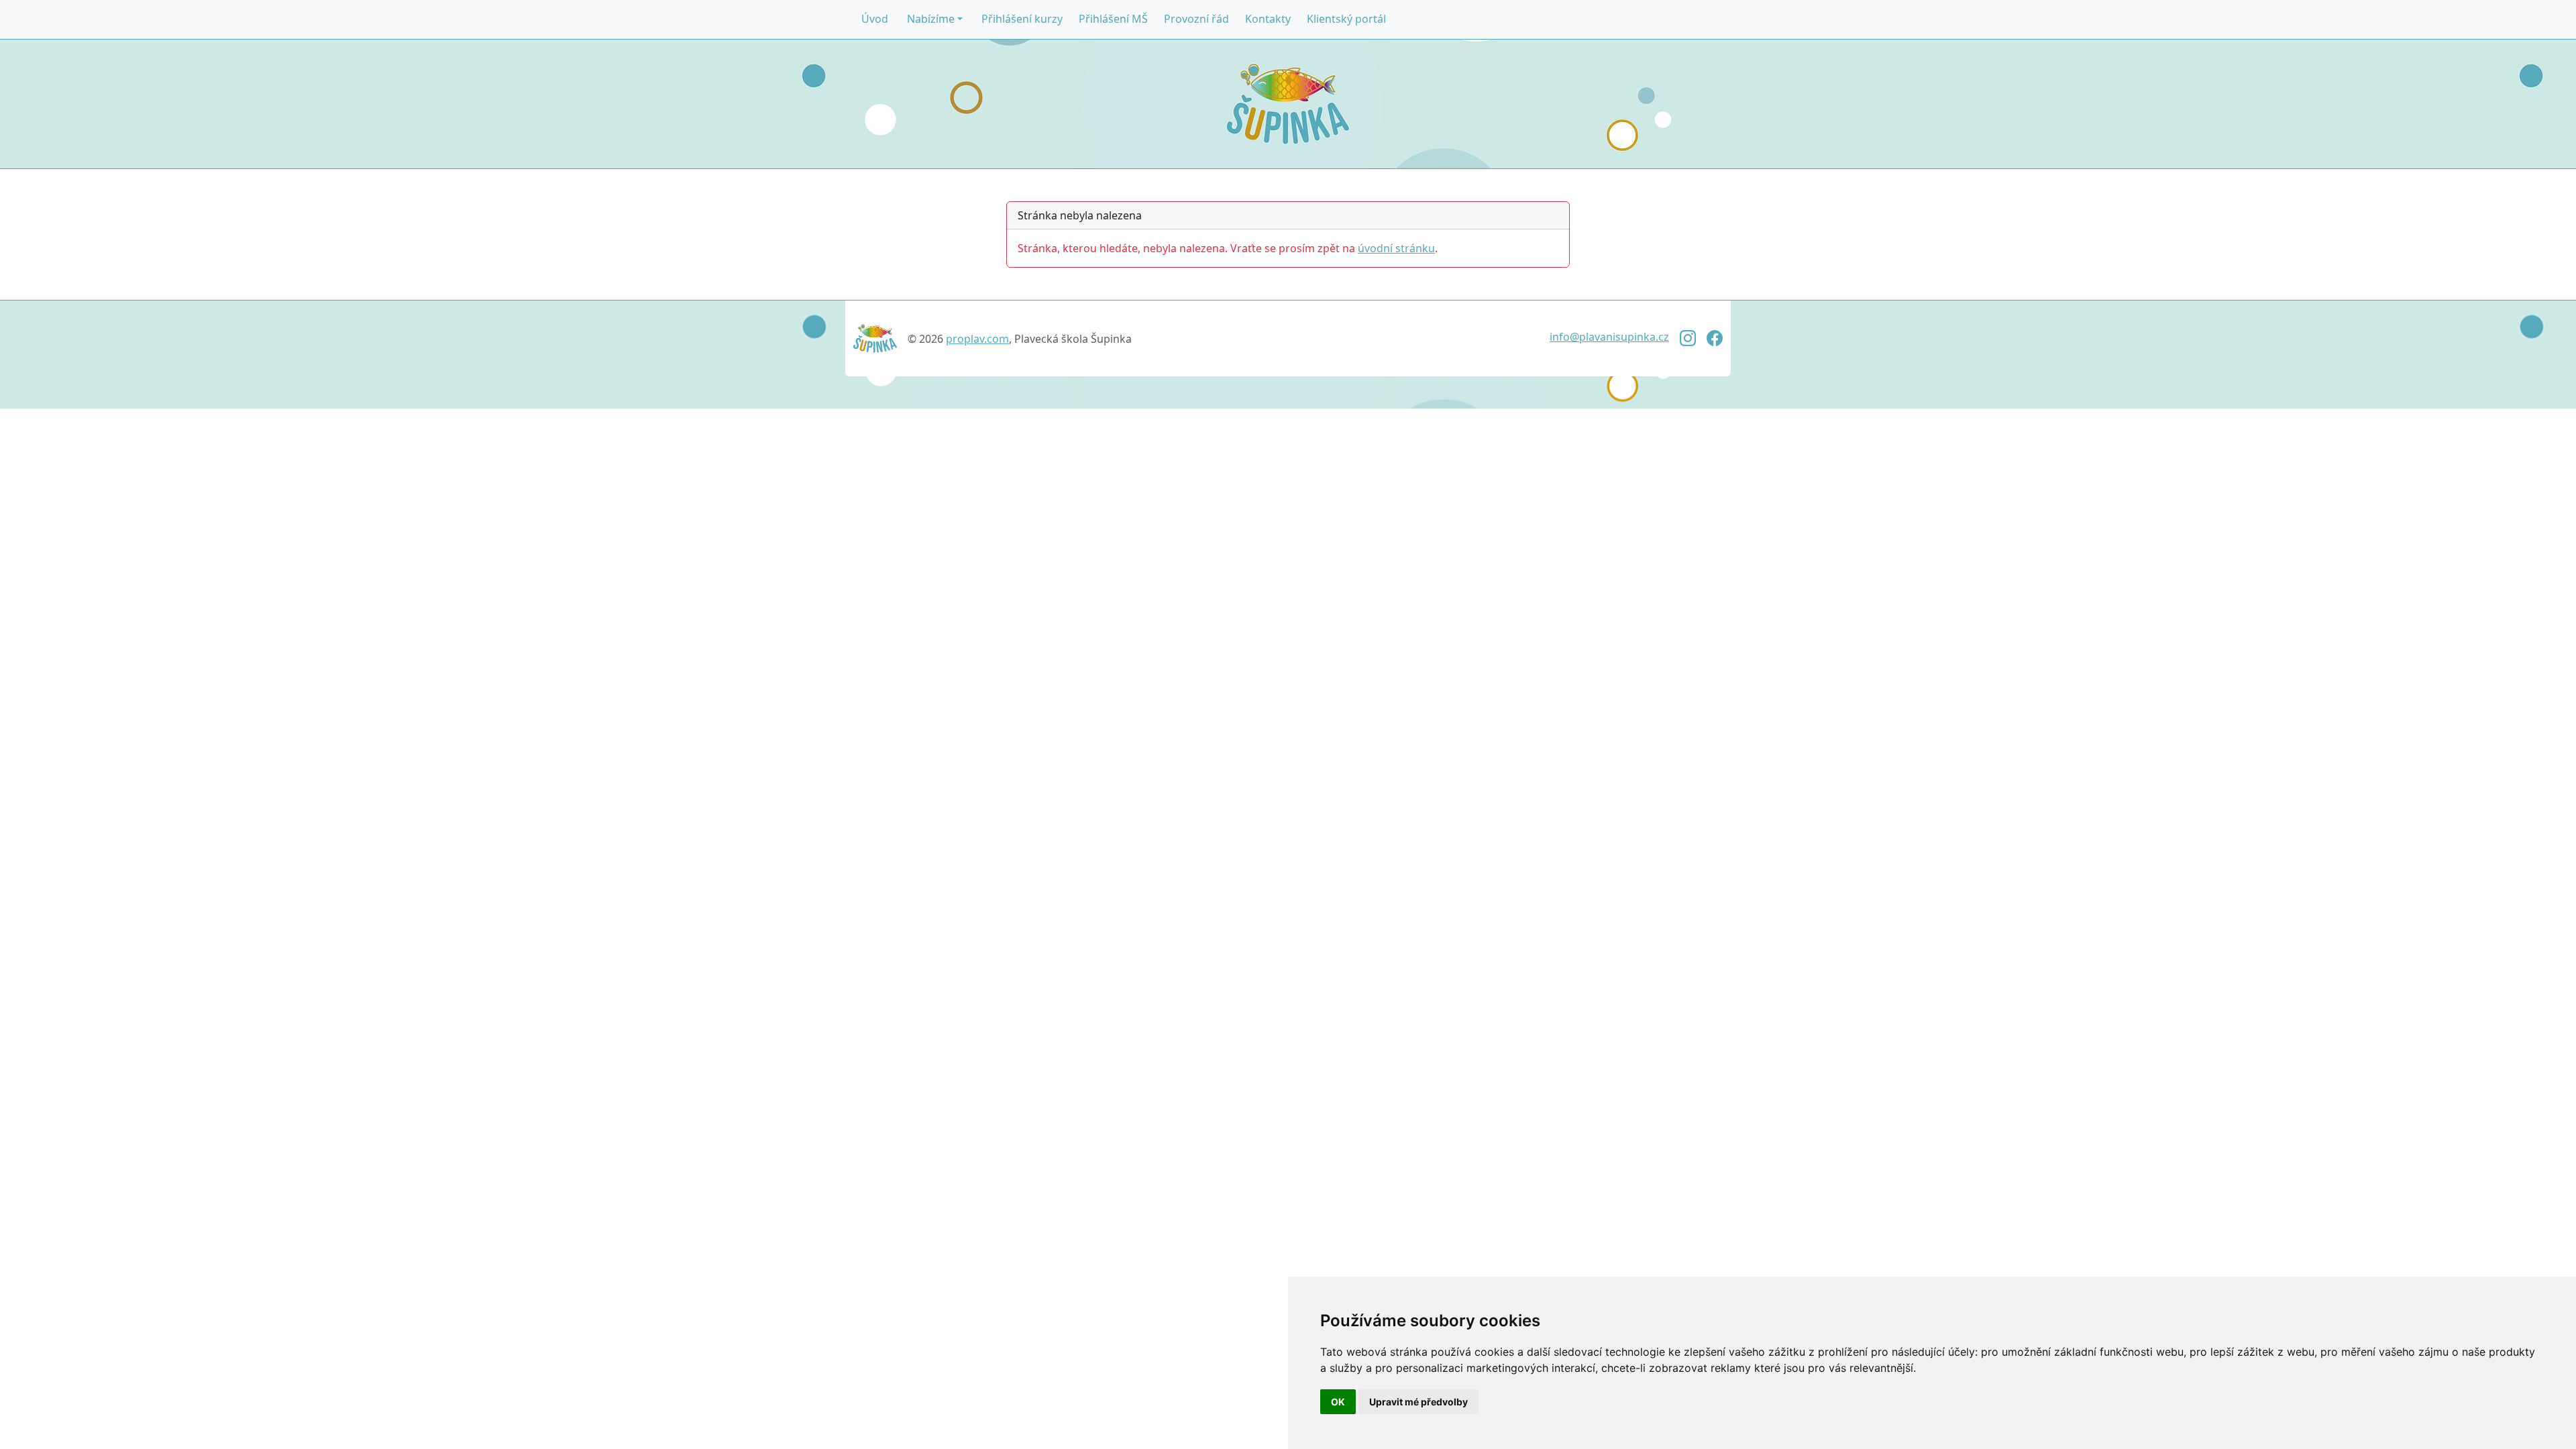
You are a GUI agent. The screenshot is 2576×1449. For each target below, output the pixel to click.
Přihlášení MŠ (1113, 19)
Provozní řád (1196, 19)
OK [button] (1338, 1402)
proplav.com (977, 339)
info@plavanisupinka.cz (1609, 337)
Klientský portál (1346, 19)
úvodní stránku (1396, 248)
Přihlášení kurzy (1022, 19)
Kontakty (1268, 19)
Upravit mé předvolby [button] (1418, 1402)
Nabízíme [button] (931, 19)
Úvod (875, 19)
